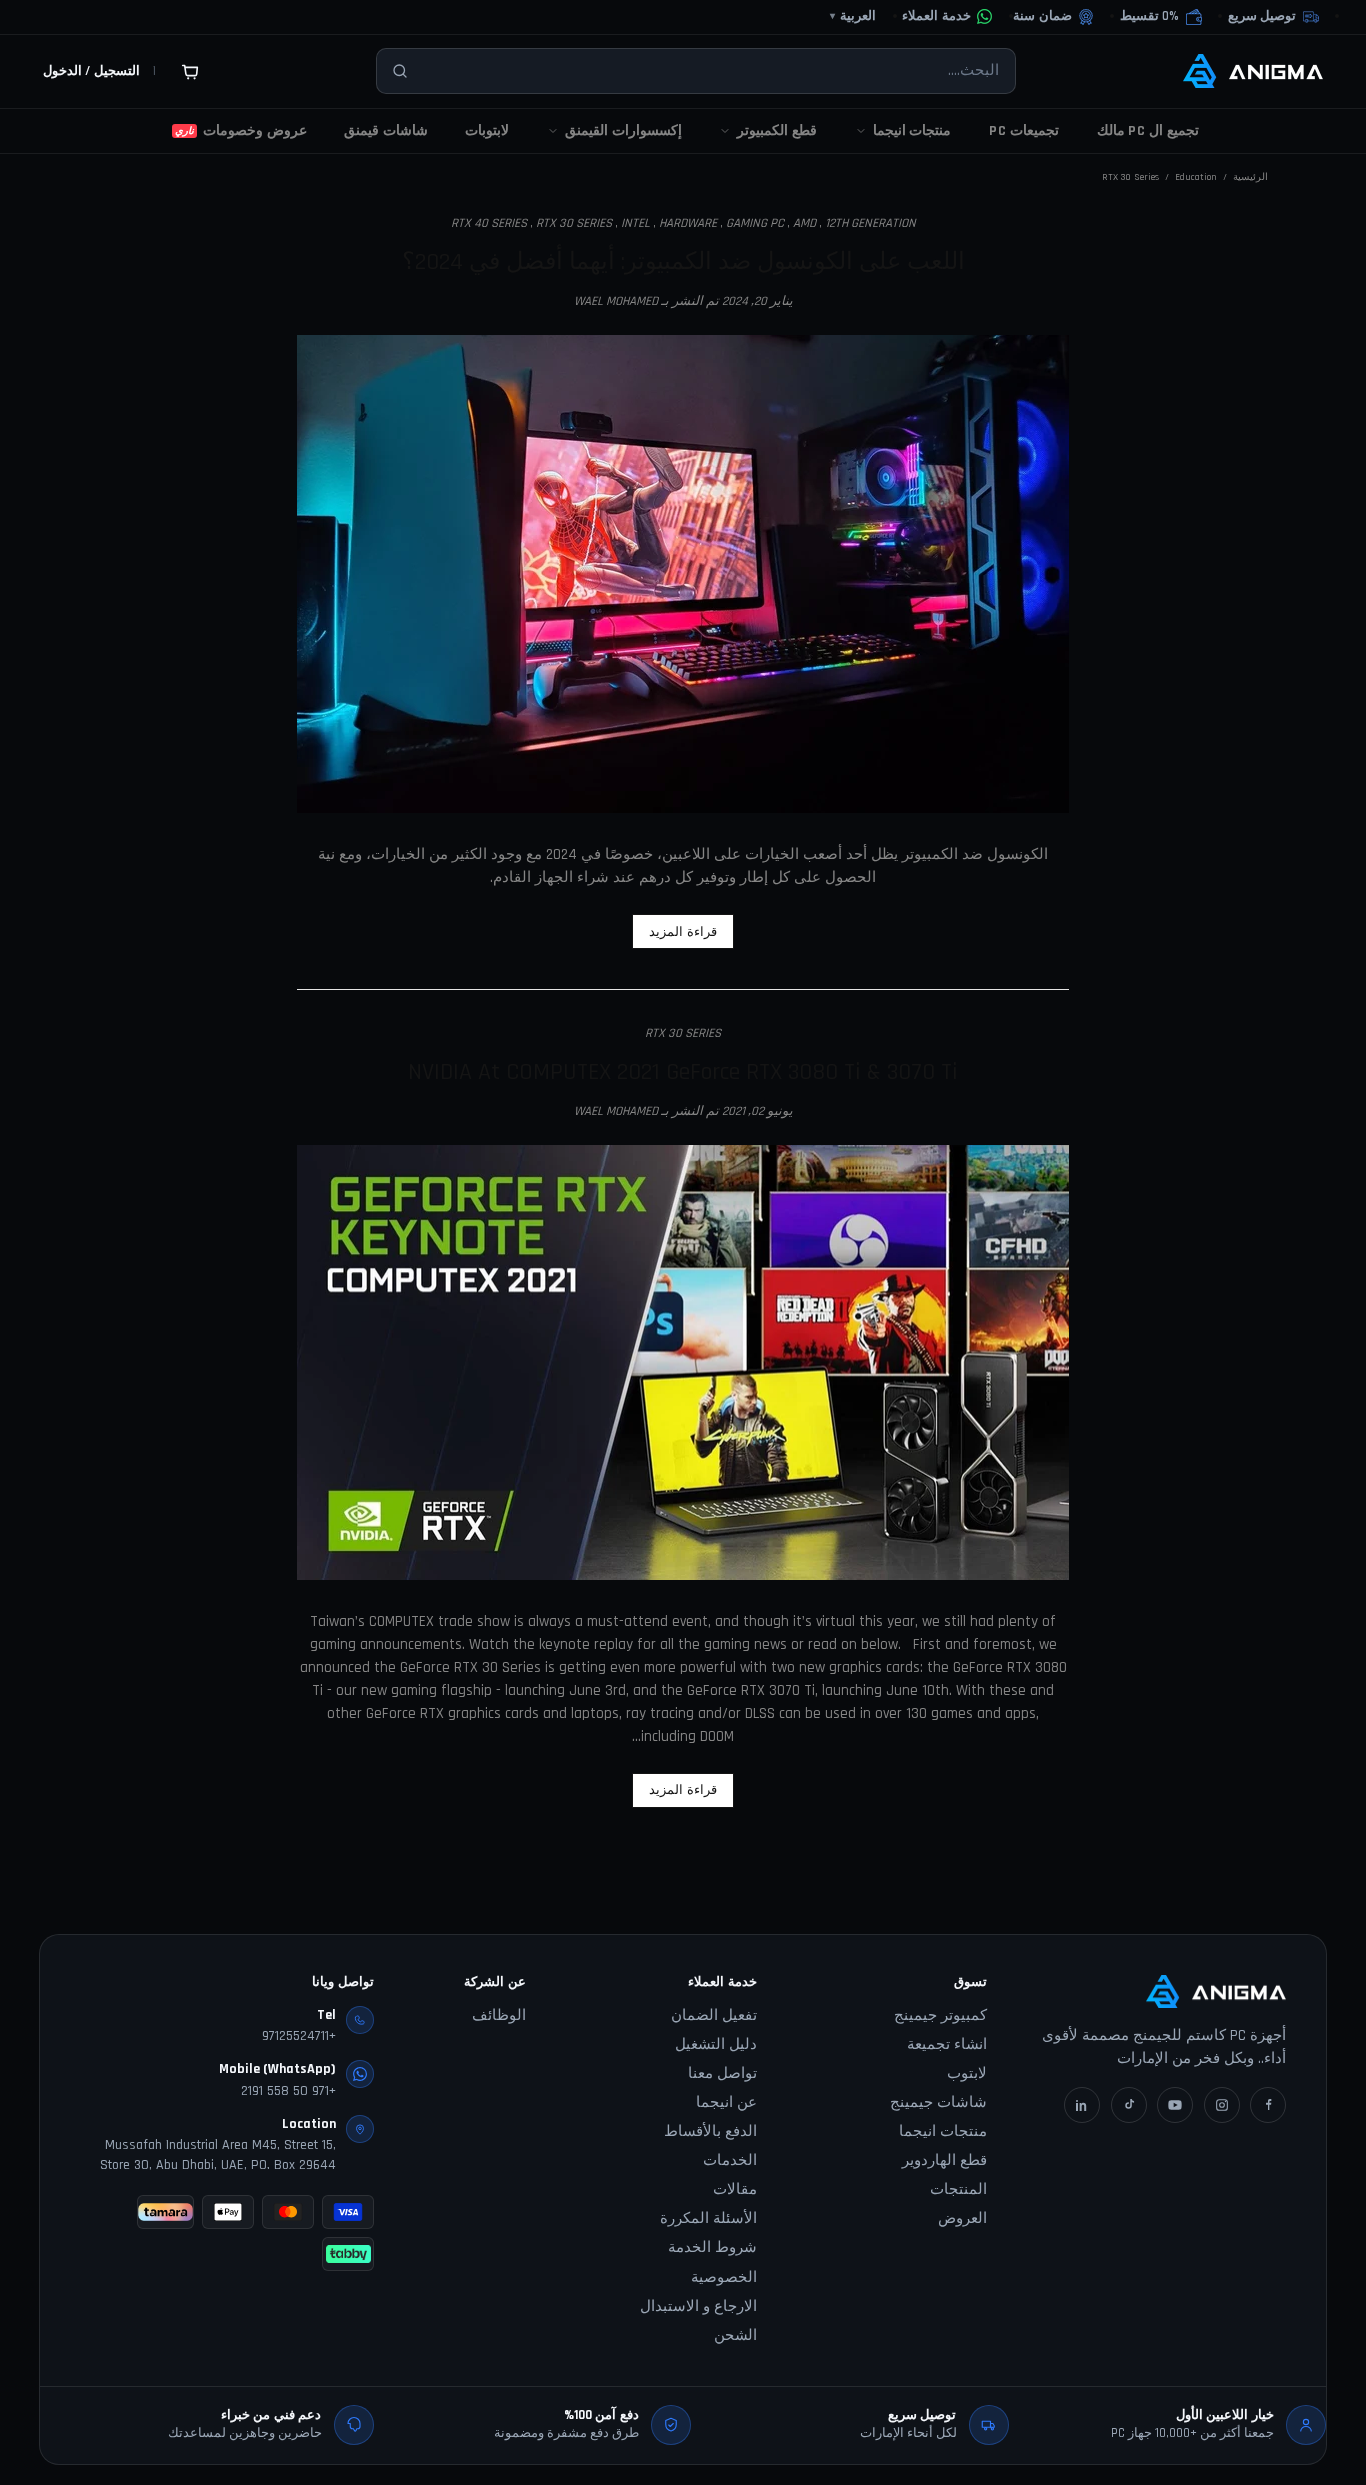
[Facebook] (1268, 2105)
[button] (1161, 17)
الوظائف (499, 2015)
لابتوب (967, 2073)
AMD (804, 223)
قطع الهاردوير (944, 2160)
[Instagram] (1222, 2105)
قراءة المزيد (683, 932)
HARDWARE (688, 223)
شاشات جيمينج (938, 2102)
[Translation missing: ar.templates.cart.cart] (190, 71)
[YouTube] (1175, 2105)
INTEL (635, 223)
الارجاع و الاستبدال (698, 2306)
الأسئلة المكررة (708, 2218)
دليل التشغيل (716, 2044)
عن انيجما (726, 2102)
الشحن (735, 2335)
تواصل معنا (722, 2073)
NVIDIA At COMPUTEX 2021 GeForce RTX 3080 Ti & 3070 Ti (683, 1072)
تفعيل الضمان (714, 2015)
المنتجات (958, 2189)
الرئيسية (1250, 177)
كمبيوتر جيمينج (940, 2015)
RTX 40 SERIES (489, 223)
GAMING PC (755, 223)
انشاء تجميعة (947, 2044)
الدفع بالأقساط (710, 2131)
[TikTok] (1129, 2105)
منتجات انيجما (943, 2131)
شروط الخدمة (712, 2247)
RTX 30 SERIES (574, 223)
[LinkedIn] (1082, 2105)
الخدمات (730, 2160)
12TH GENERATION (870, 223)
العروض (962, 2218)
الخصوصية (724, 2277)
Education (1196, 177)
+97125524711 (299, 2036)
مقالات (735, 2189)
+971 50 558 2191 (288, 2091)
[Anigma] (1253, 71)
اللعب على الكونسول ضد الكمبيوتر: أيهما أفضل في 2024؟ (683, 262)
